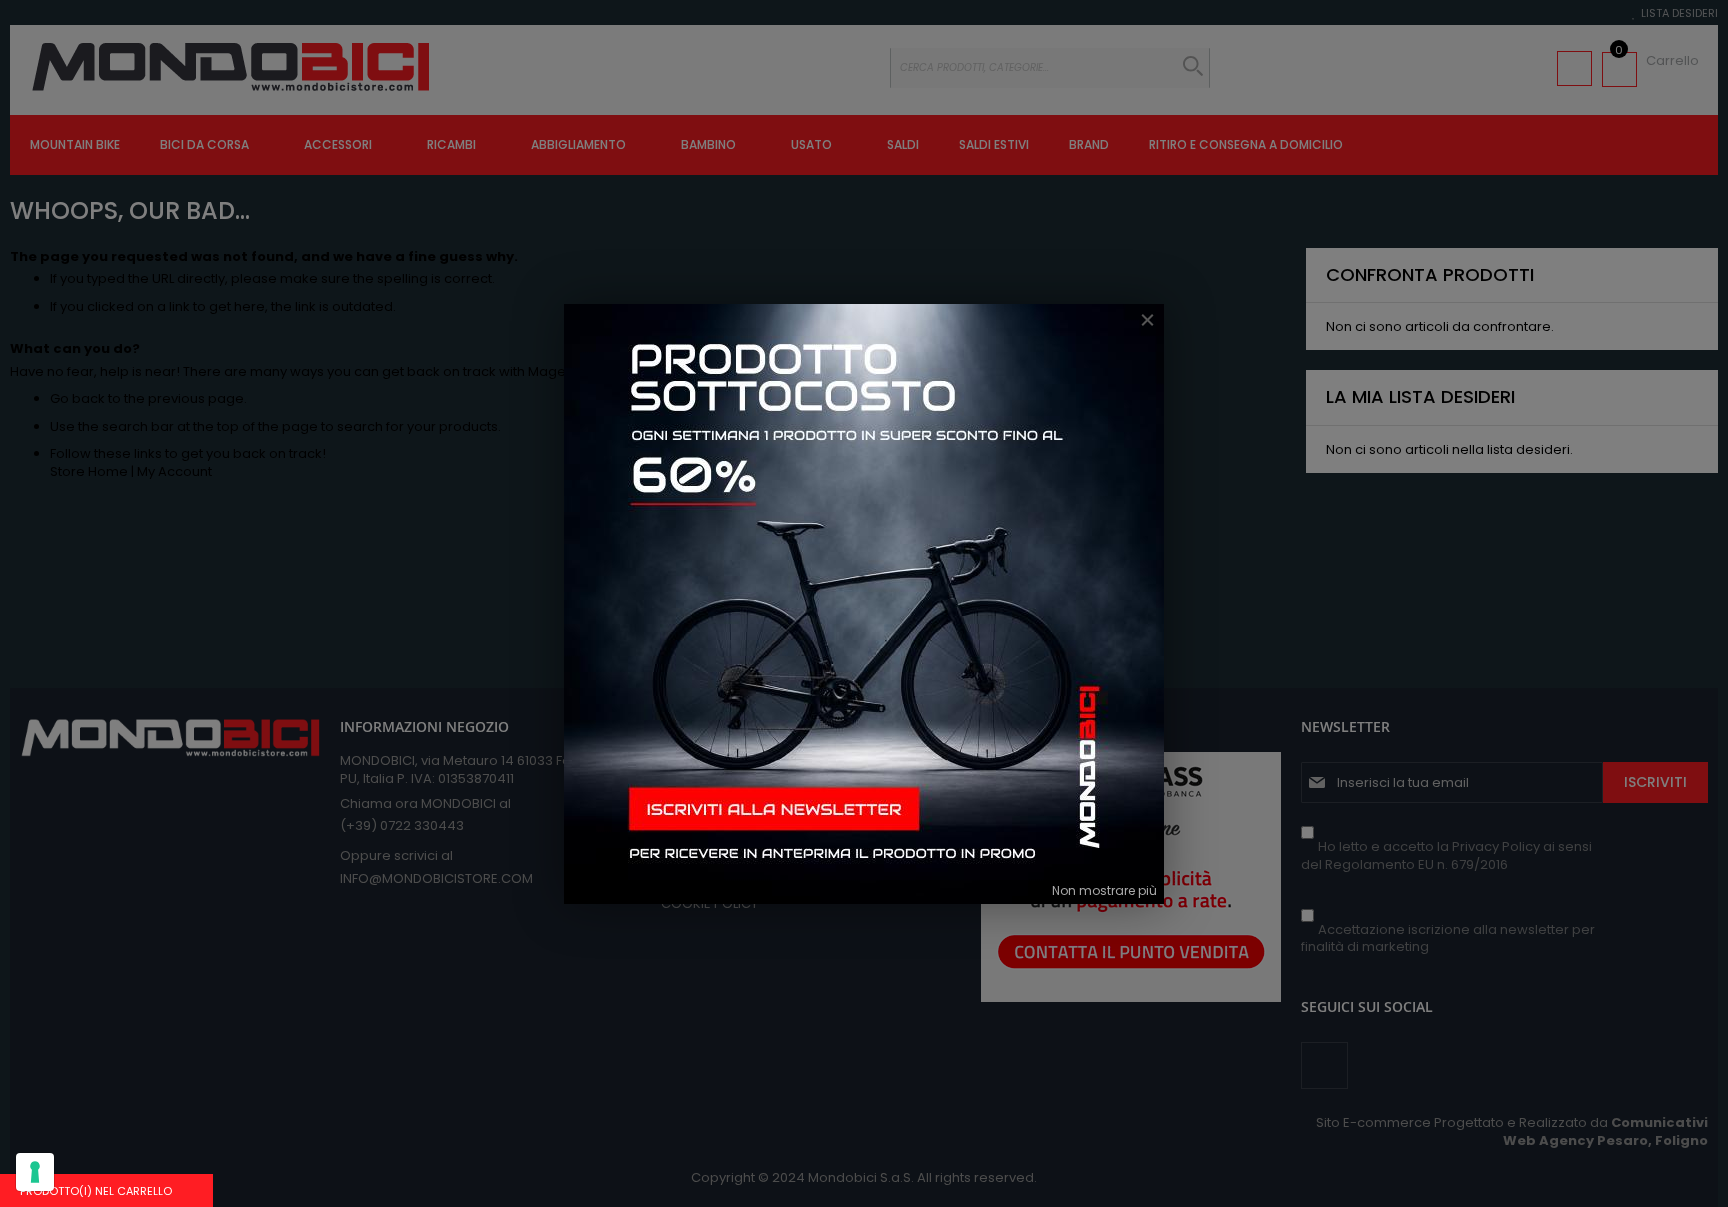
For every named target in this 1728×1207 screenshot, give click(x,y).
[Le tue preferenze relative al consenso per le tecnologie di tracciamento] (35, 1172)
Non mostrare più (1104, 890)
